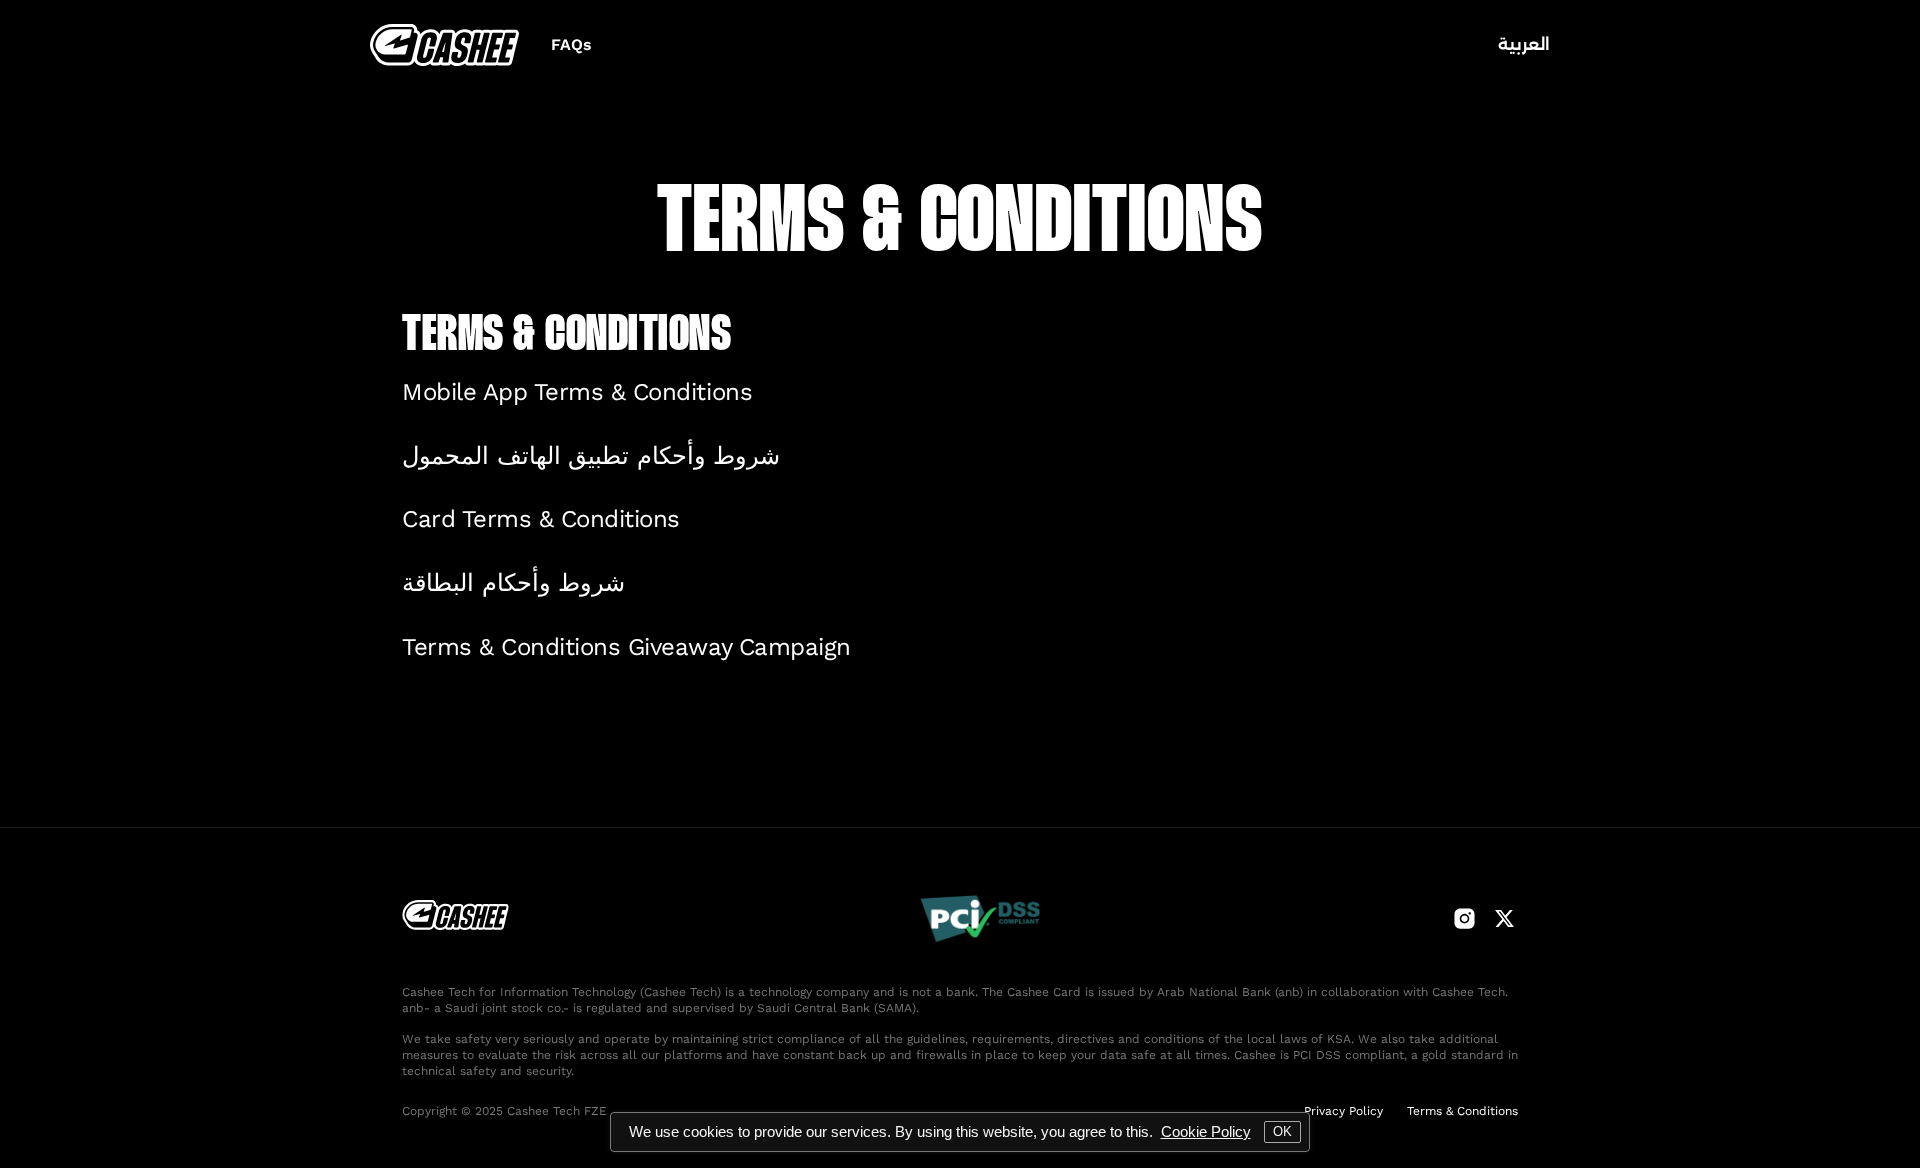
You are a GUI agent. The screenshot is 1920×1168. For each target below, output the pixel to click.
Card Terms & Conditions (541, 519)
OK (1282, 1131)
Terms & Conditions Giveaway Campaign (626, 647)
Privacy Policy (1343, 1111)
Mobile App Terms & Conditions (577, 392)
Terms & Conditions (1462, 1111)
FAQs (571, 44)
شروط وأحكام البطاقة (513, 583)
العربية (1524, 44)
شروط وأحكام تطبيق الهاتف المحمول (591, 456)
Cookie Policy (1206, 1131)
